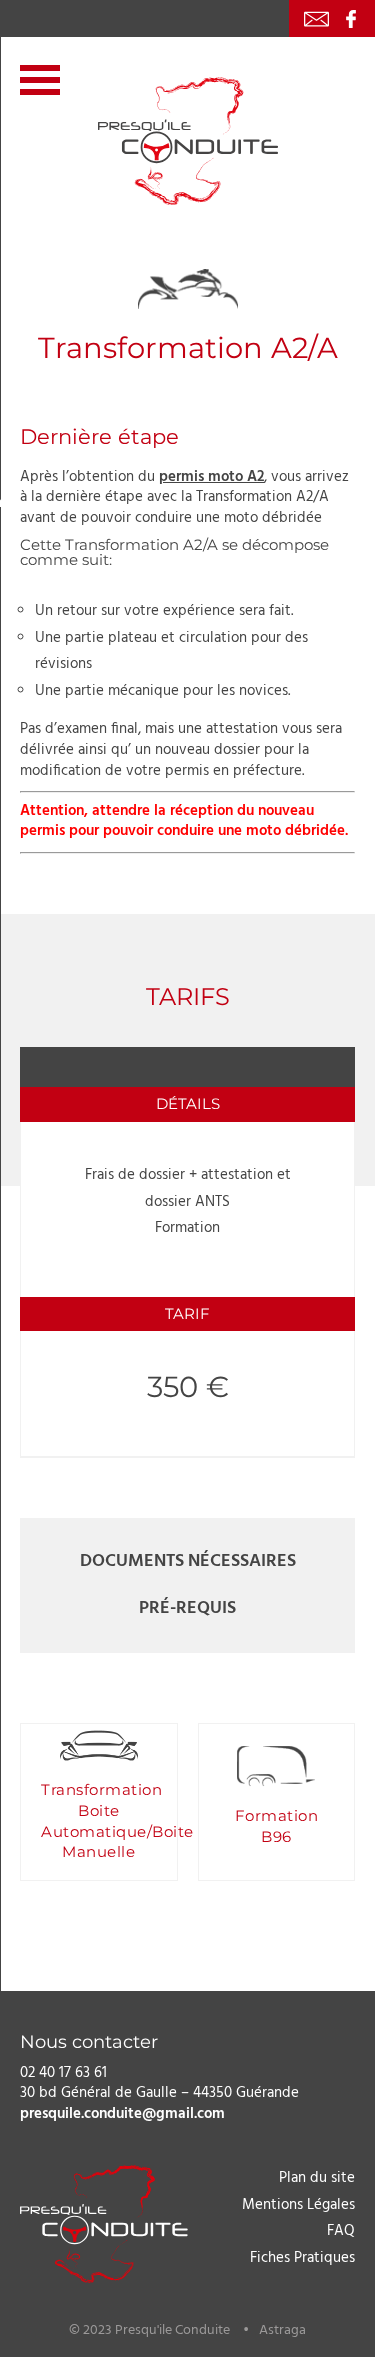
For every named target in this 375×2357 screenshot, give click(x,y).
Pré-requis (187, 1608)
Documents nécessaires (188, 1561)
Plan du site (317, 2177)
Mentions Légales (298, 2204)
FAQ (341, 2230)
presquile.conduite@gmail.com (122, 2114)
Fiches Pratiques (302, 2257)
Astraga (282, 2330)
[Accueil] (188, 141)
